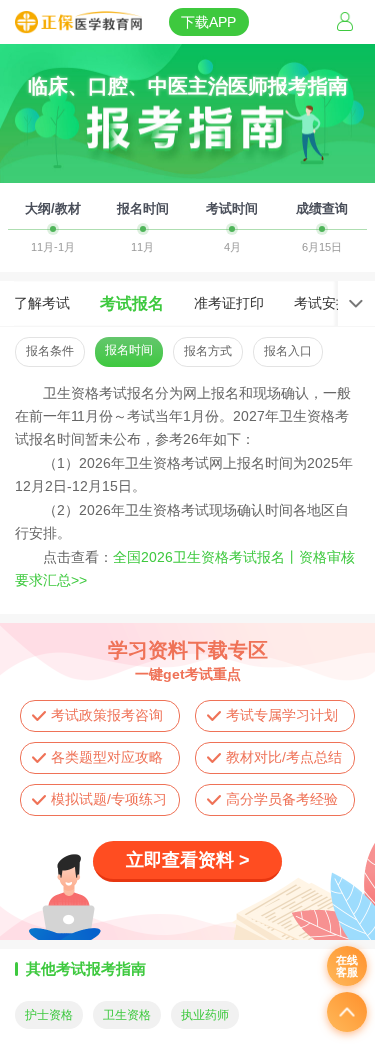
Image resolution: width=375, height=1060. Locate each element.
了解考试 (42, 303)
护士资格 (49, 1015)
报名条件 (50, 351)
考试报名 (132, 303)
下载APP (208, 22)
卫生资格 (127, 1015)
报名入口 (288, 351)
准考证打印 (229, 303)
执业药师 (205, 1015)
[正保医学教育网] (78, 23)
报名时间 (129, 350)
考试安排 (322, 303)
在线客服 (347, 966)
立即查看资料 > (188, 860)
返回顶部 (347, 1012)
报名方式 (208, 351)
